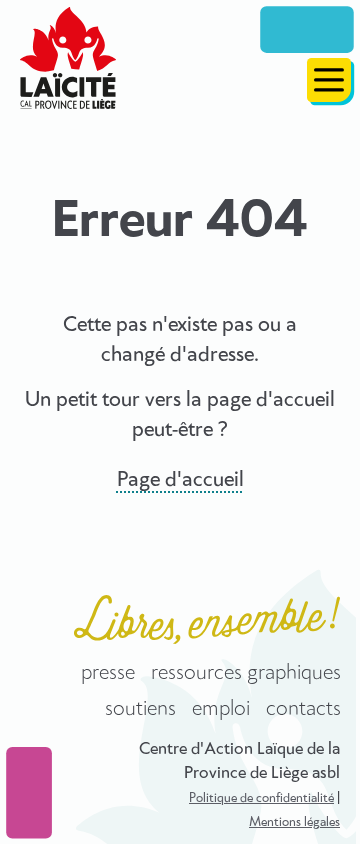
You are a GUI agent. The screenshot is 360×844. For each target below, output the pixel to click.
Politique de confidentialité (261, 798)
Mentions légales (294, 822)
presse (108, 673)
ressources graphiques (246, 673)
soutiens (140, 709)
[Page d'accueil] (68, 58)
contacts (303, 709)
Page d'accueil (180, 480)
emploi (221, 709)
